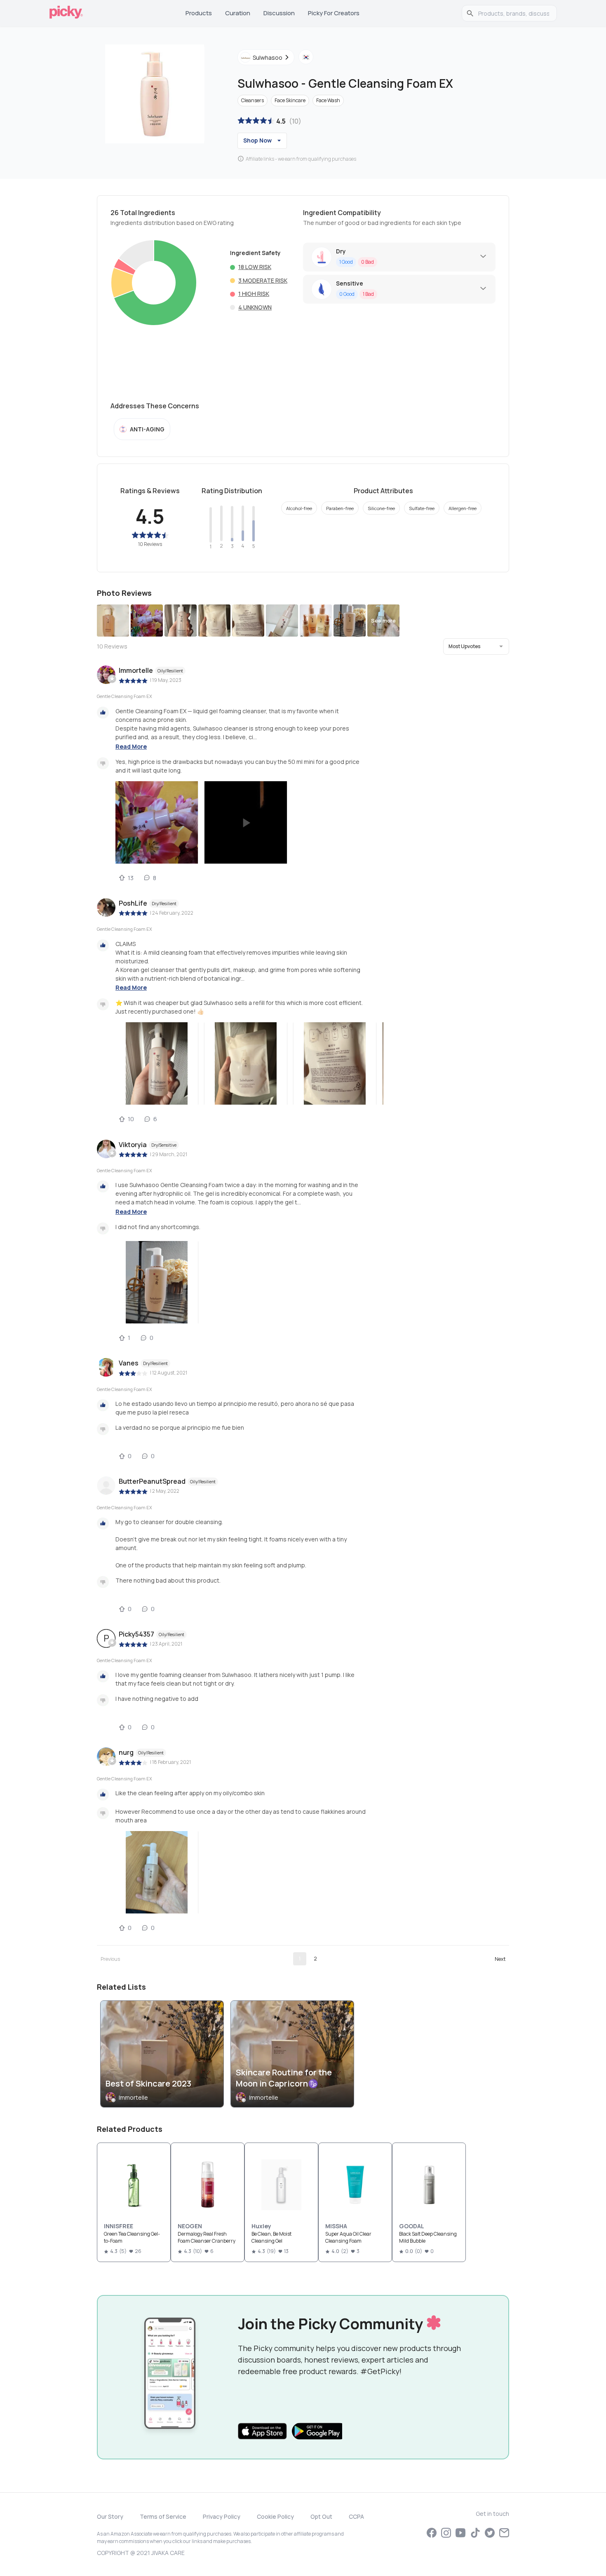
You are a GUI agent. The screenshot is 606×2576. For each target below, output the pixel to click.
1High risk (254, 294)
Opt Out (321, 2516)
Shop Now (257, 140)
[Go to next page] (500, 1959)
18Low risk (255, 267)
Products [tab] (199, 13)
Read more (131, 746)
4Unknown (255, 307)
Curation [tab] (238, 13)
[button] (476, 646)
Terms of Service (163, 2516)
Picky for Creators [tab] (334, 13)
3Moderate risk (263, 280)
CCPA (356, 2516)
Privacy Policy (222, 2516)
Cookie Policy (275, 2516)
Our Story (110, 2516)
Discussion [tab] (279, 13)
